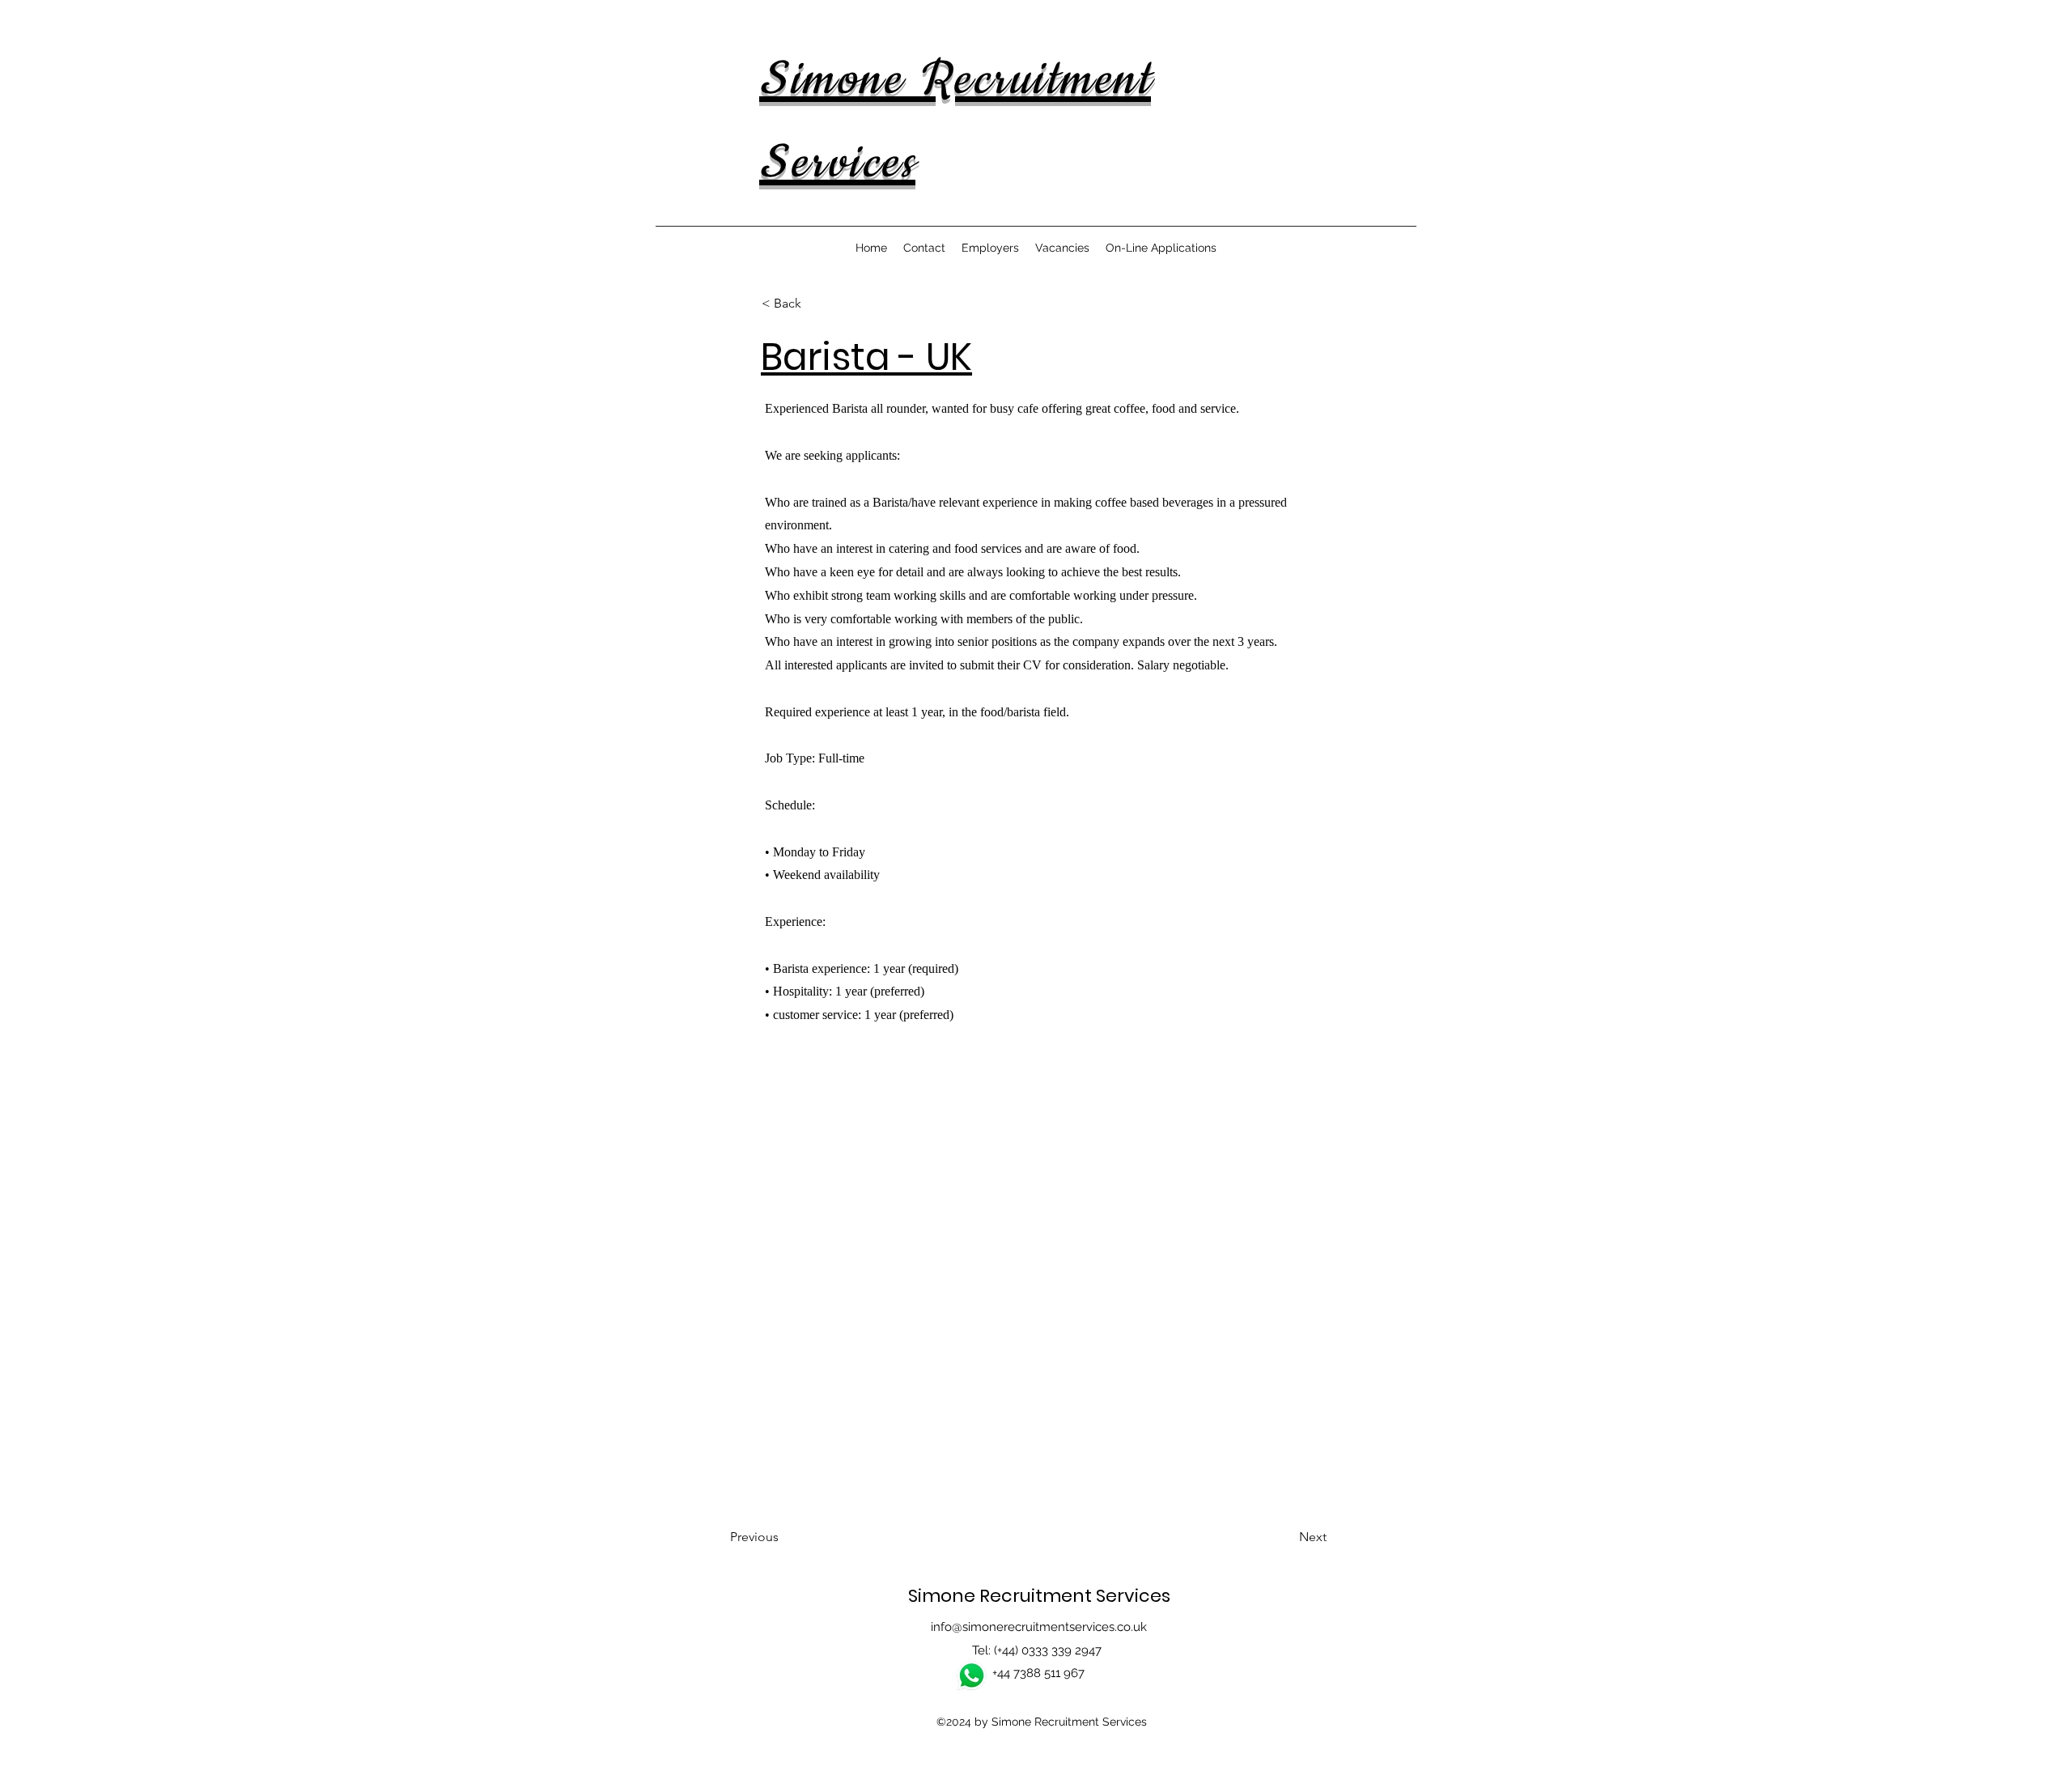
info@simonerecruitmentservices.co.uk (1039, 1627)
